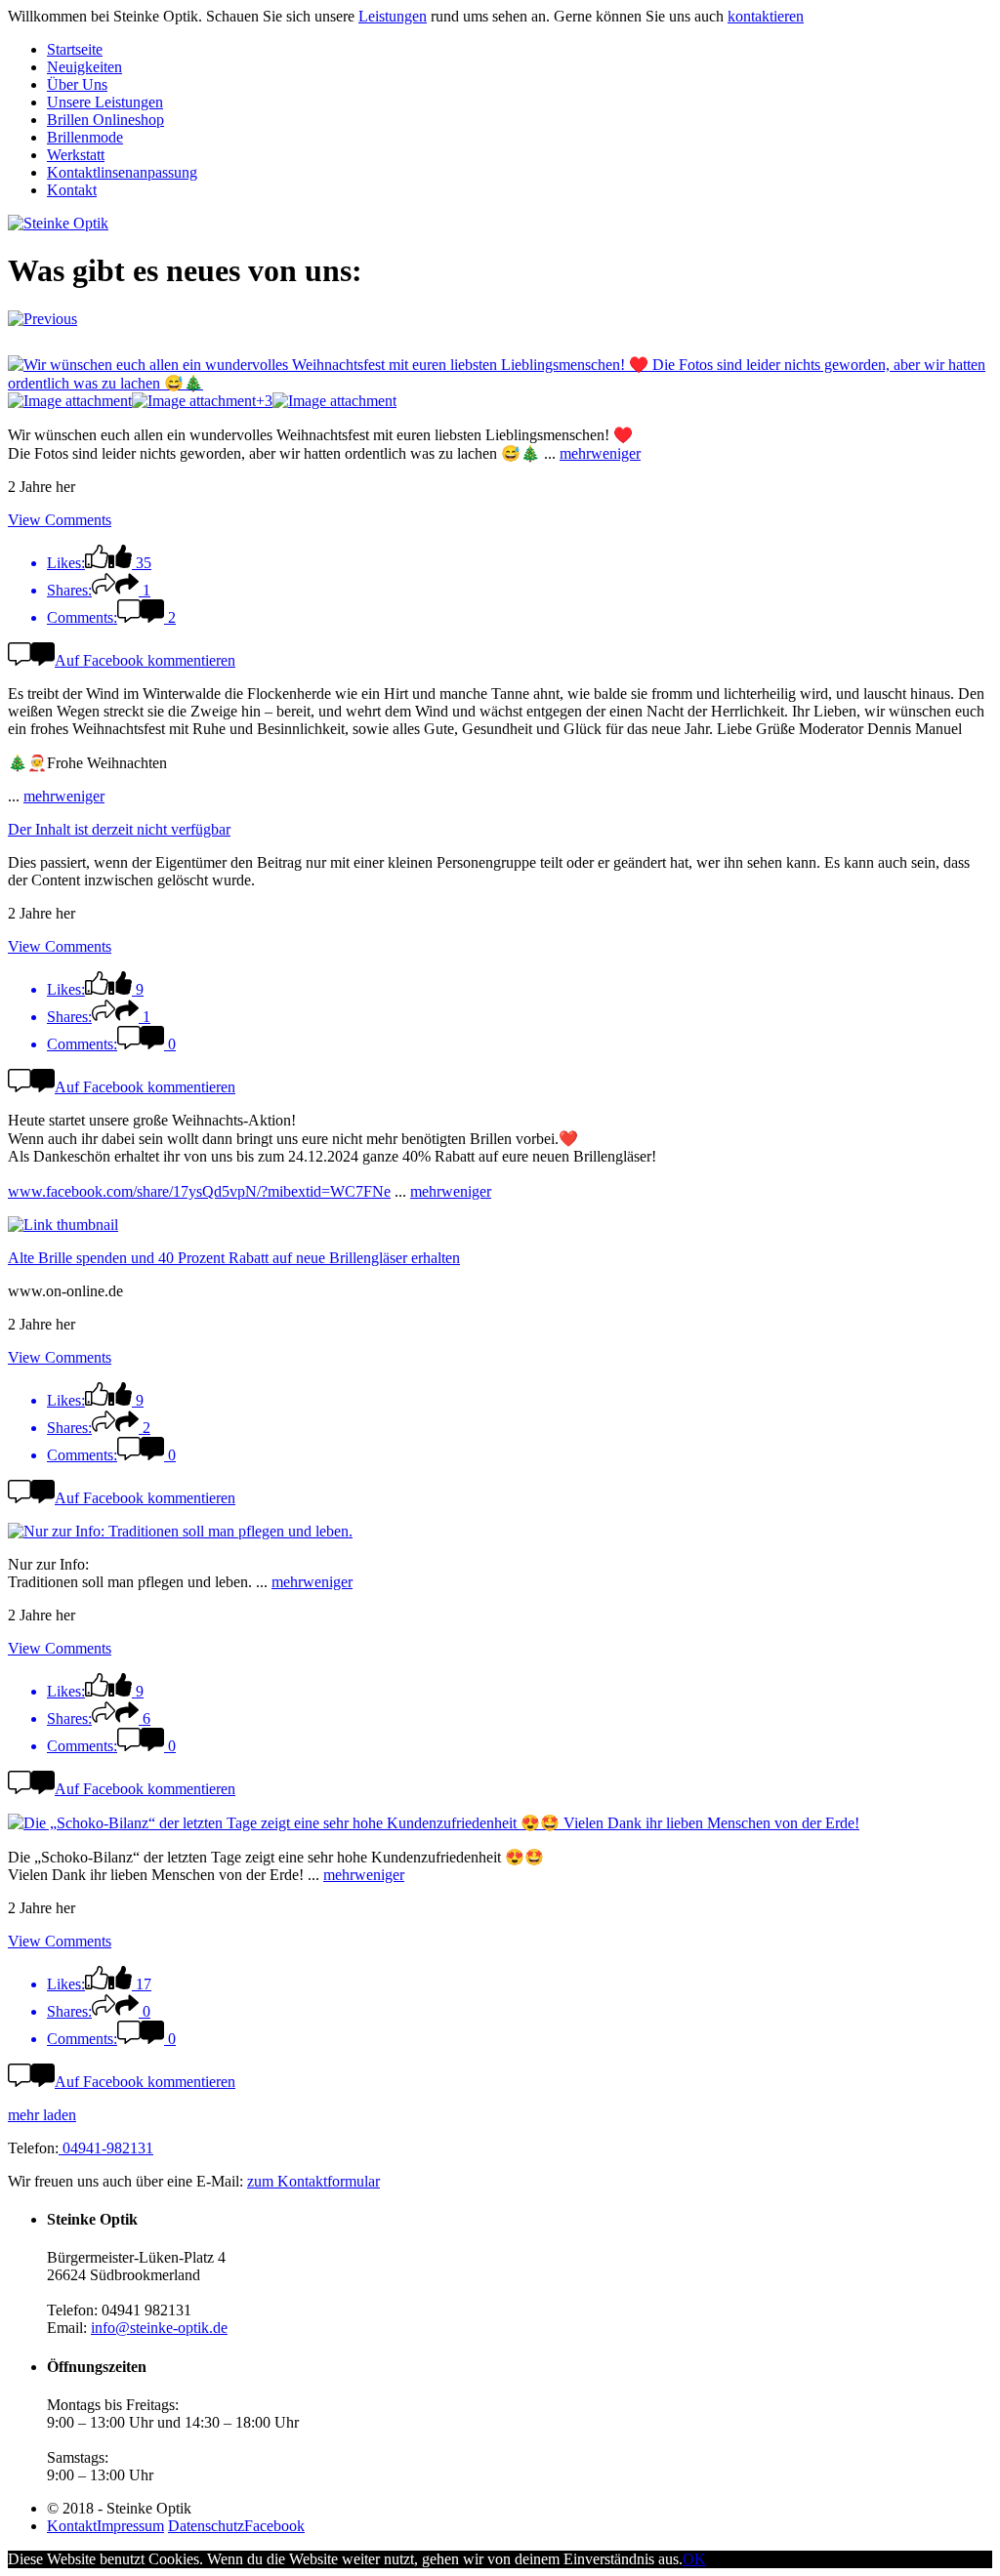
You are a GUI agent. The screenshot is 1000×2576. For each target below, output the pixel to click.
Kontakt (72, 190)
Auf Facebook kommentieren (145, 660)
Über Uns (77, 84)
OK (694, 2559)
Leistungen (393, 16)
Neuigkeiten (84, 67)
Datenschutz (206, 2526)
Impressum (130, 2526)
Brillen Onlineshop (105, 120)
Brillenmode (85, 137)
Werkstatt (76, 155)
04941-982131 (106, 2148)
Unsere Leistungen (105, 102)
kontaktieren (766, 16)
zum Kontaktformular (313, 2181)
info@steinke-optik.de (159, 2328)
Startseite (75, 49)
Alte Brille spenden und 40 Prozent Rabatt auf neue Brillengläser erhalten (234, 1258)
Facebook (274, 2526)
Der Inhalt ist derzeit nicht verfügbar (119, 829)
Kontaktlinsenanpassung (122, 172)
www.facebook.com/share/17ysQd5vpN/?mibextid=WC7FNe (199, 1191)
